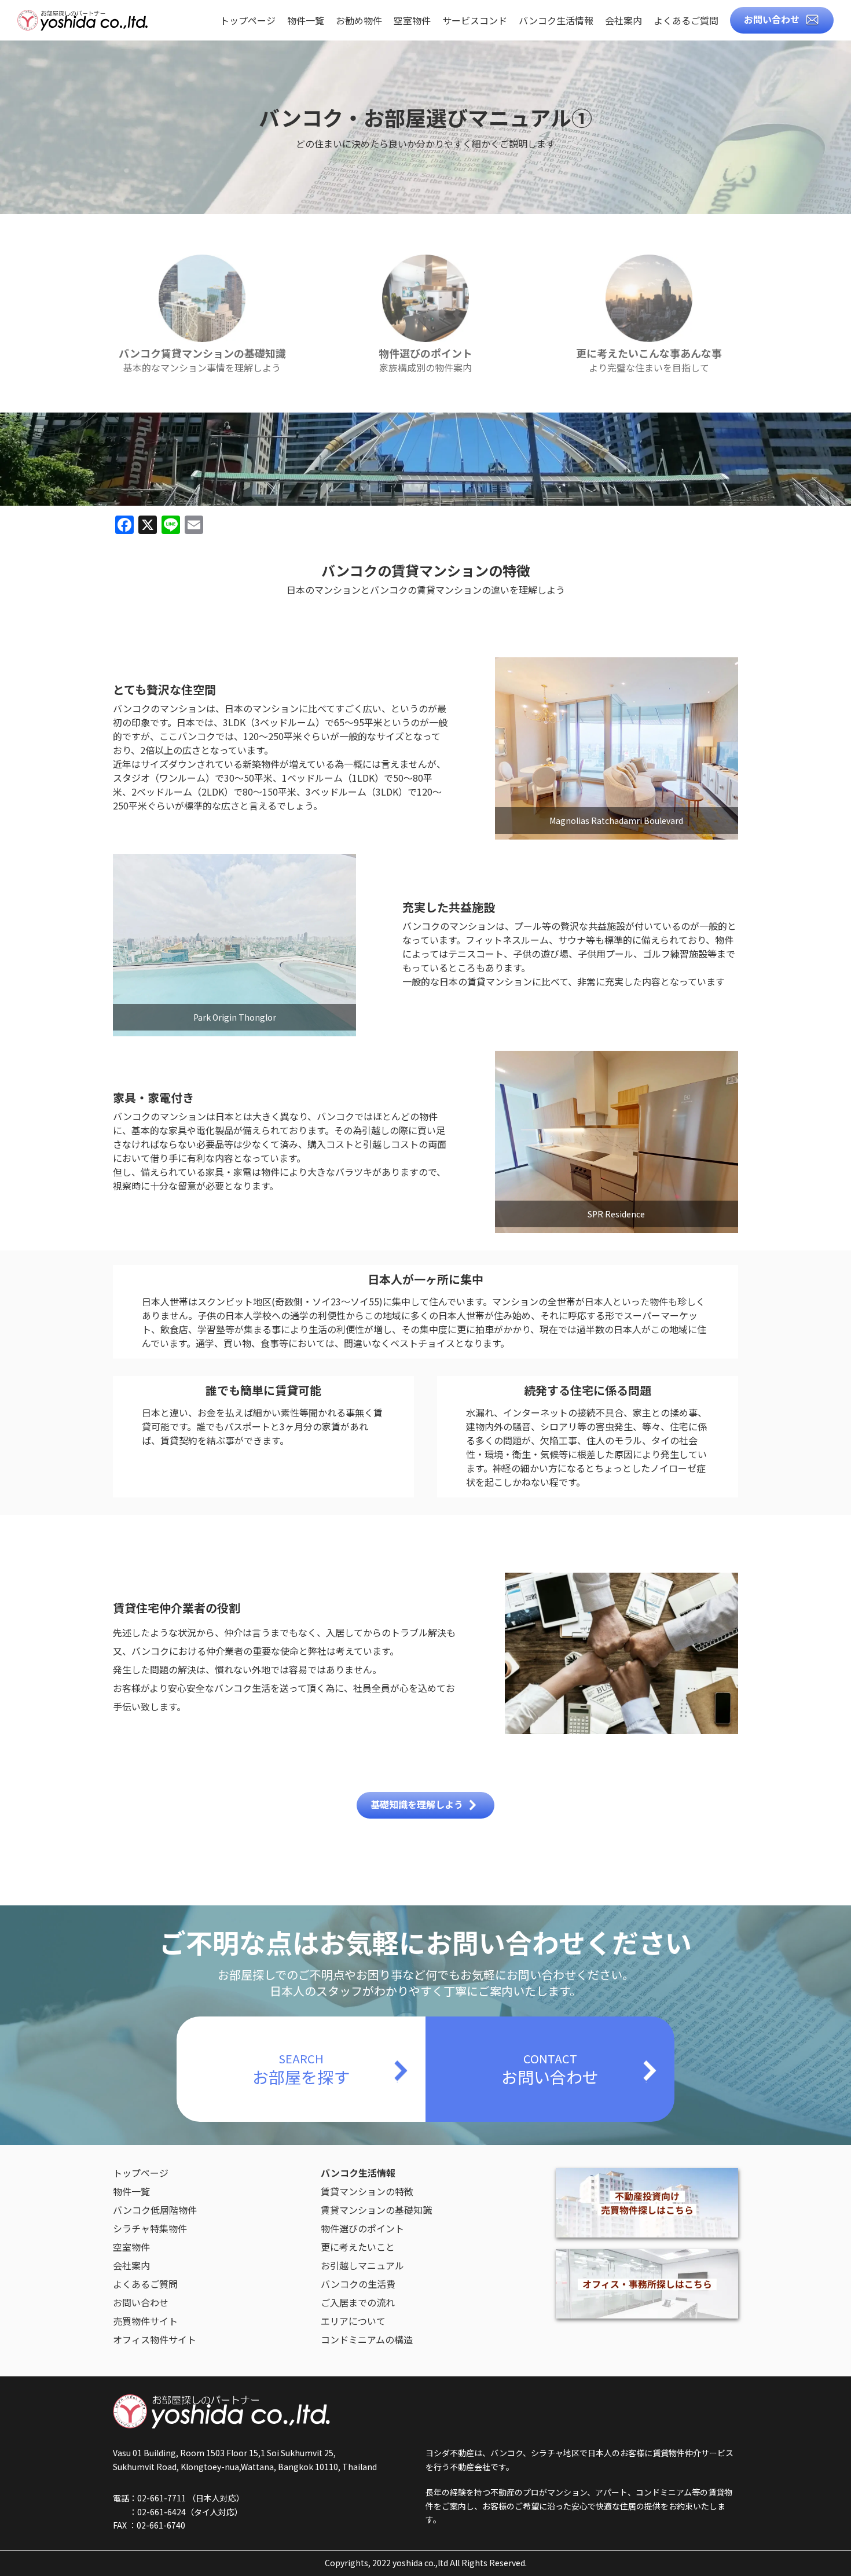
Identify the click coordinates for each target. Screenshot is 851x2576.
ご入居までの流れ (358, 2302)
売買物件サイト (145, 2321)
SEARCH (301, 2069)
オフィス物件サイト (155, 2339)
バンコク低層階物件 (155, 2210)
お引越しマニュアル (362, 2265)
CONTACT (550, 2069)
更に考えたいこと (358, 2247)
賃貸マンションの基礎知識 (376, 2210)
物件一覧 (306, 21)
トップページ (248, 21)
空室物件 (412, 21)
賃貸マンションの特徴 (367, 2191)
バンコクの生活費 (358, 2284)
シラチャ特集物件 (150, 2228)
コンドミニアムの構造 (367, 2339)
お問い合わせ (772, 19)
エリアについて (353, 2321)
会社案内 (623, 21)
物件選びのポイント (362, 2228)
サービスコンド (475, 21)
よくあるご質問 (686, 21)
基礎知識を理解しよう (417, 1804)
